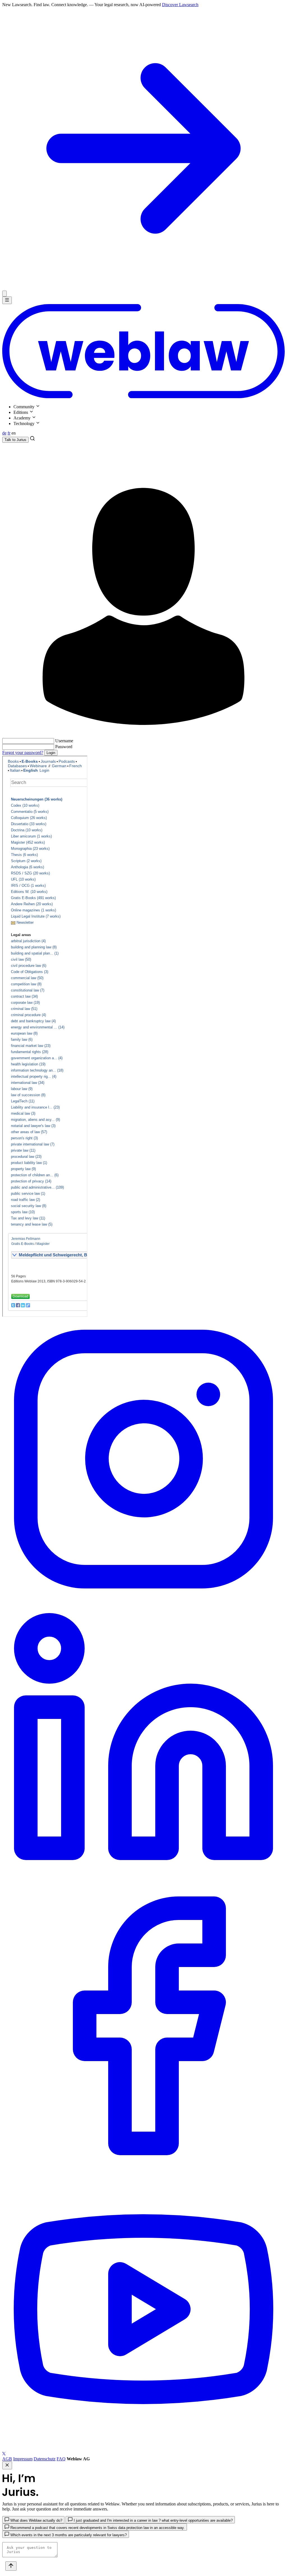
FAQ (61, 2459)
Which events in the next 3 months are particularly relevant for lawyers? (68, 2535)
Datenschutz (45, 2459)
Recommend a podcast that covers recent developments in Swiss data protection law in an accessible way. (97, 2528)
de (4, 433)
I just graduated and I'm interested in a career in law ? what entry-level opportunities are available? (153, 2520)
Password (64, 747)
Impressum (23, 2459)
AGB (7, 2459)
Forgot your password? (23, 753)
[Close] (4, 294)
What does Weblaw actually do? (36, 2520)
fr (9, 433)
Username (64, 741)
